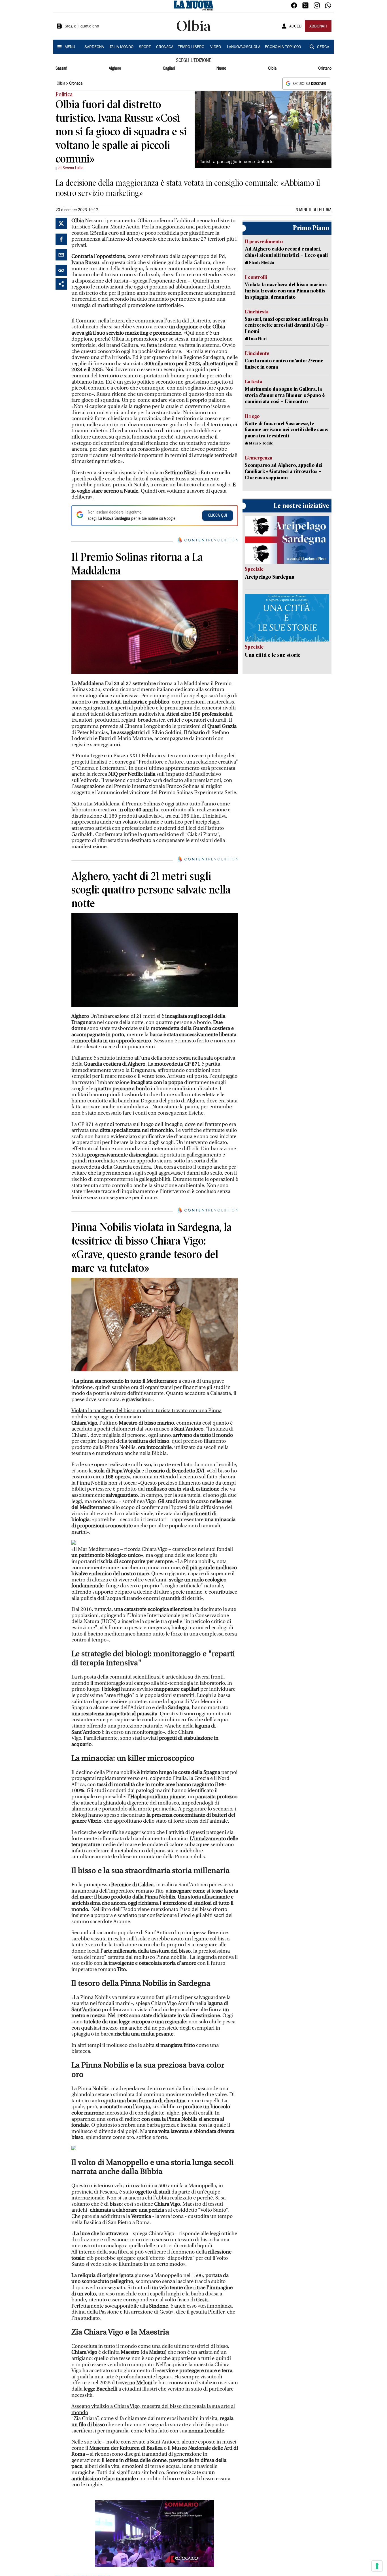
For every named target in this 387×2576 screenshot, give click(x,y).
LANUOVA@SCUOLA (244, 47)
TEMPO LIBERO (191, 47)
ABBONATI (318, 27)
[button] (155, 2533)
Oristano (325, 69)
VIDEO (216, 47)
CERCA (323, 47)
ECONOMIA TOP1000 (283, 47)
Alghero (115, 69)
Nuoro (221, 69)
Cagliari (169, 69)
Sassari (61, 69)
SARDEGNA (94, 47)
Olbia (272, 69)
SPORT (145, 47)
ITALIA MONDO (121, 47)
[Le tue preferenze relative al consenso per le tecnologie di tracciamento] (377, 2566)
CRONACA (165, 47)
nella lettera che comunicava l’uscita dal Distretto (154, 321)
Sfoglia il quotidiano (82, 27)
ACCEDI (296, 27)
